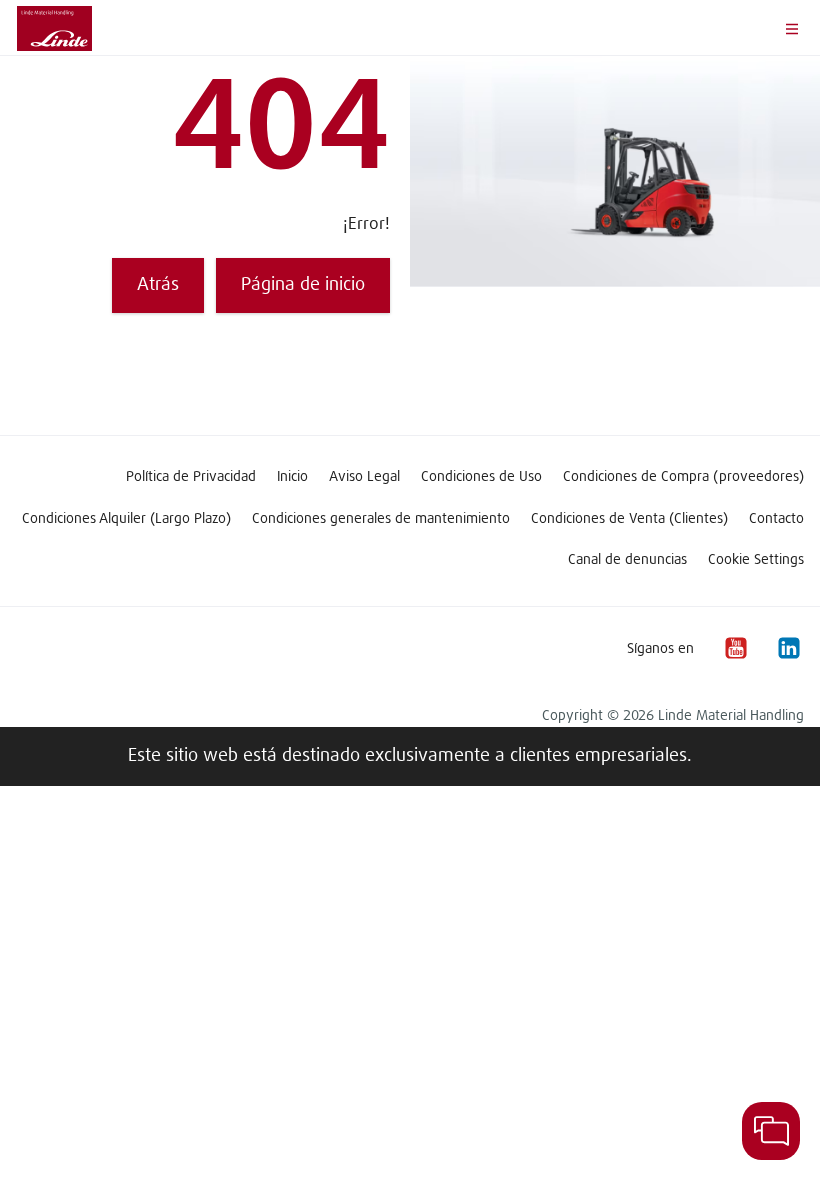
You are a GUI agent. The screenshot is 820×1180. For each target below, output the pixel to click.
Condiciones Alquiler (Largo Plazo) (126, 519)
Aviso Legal (364, 477)
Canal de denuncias (627, 560)
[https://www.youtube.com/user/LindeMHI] (735, 648)
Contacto (776, 519)
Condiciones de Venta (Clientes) (629, 519)
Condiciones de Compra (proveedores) (683, 477)
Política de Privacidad (191, 477)
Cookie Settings (756, 560)
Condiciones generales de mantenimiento (381, 519)
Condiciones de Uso (481, 477)
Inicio (292, 477)
